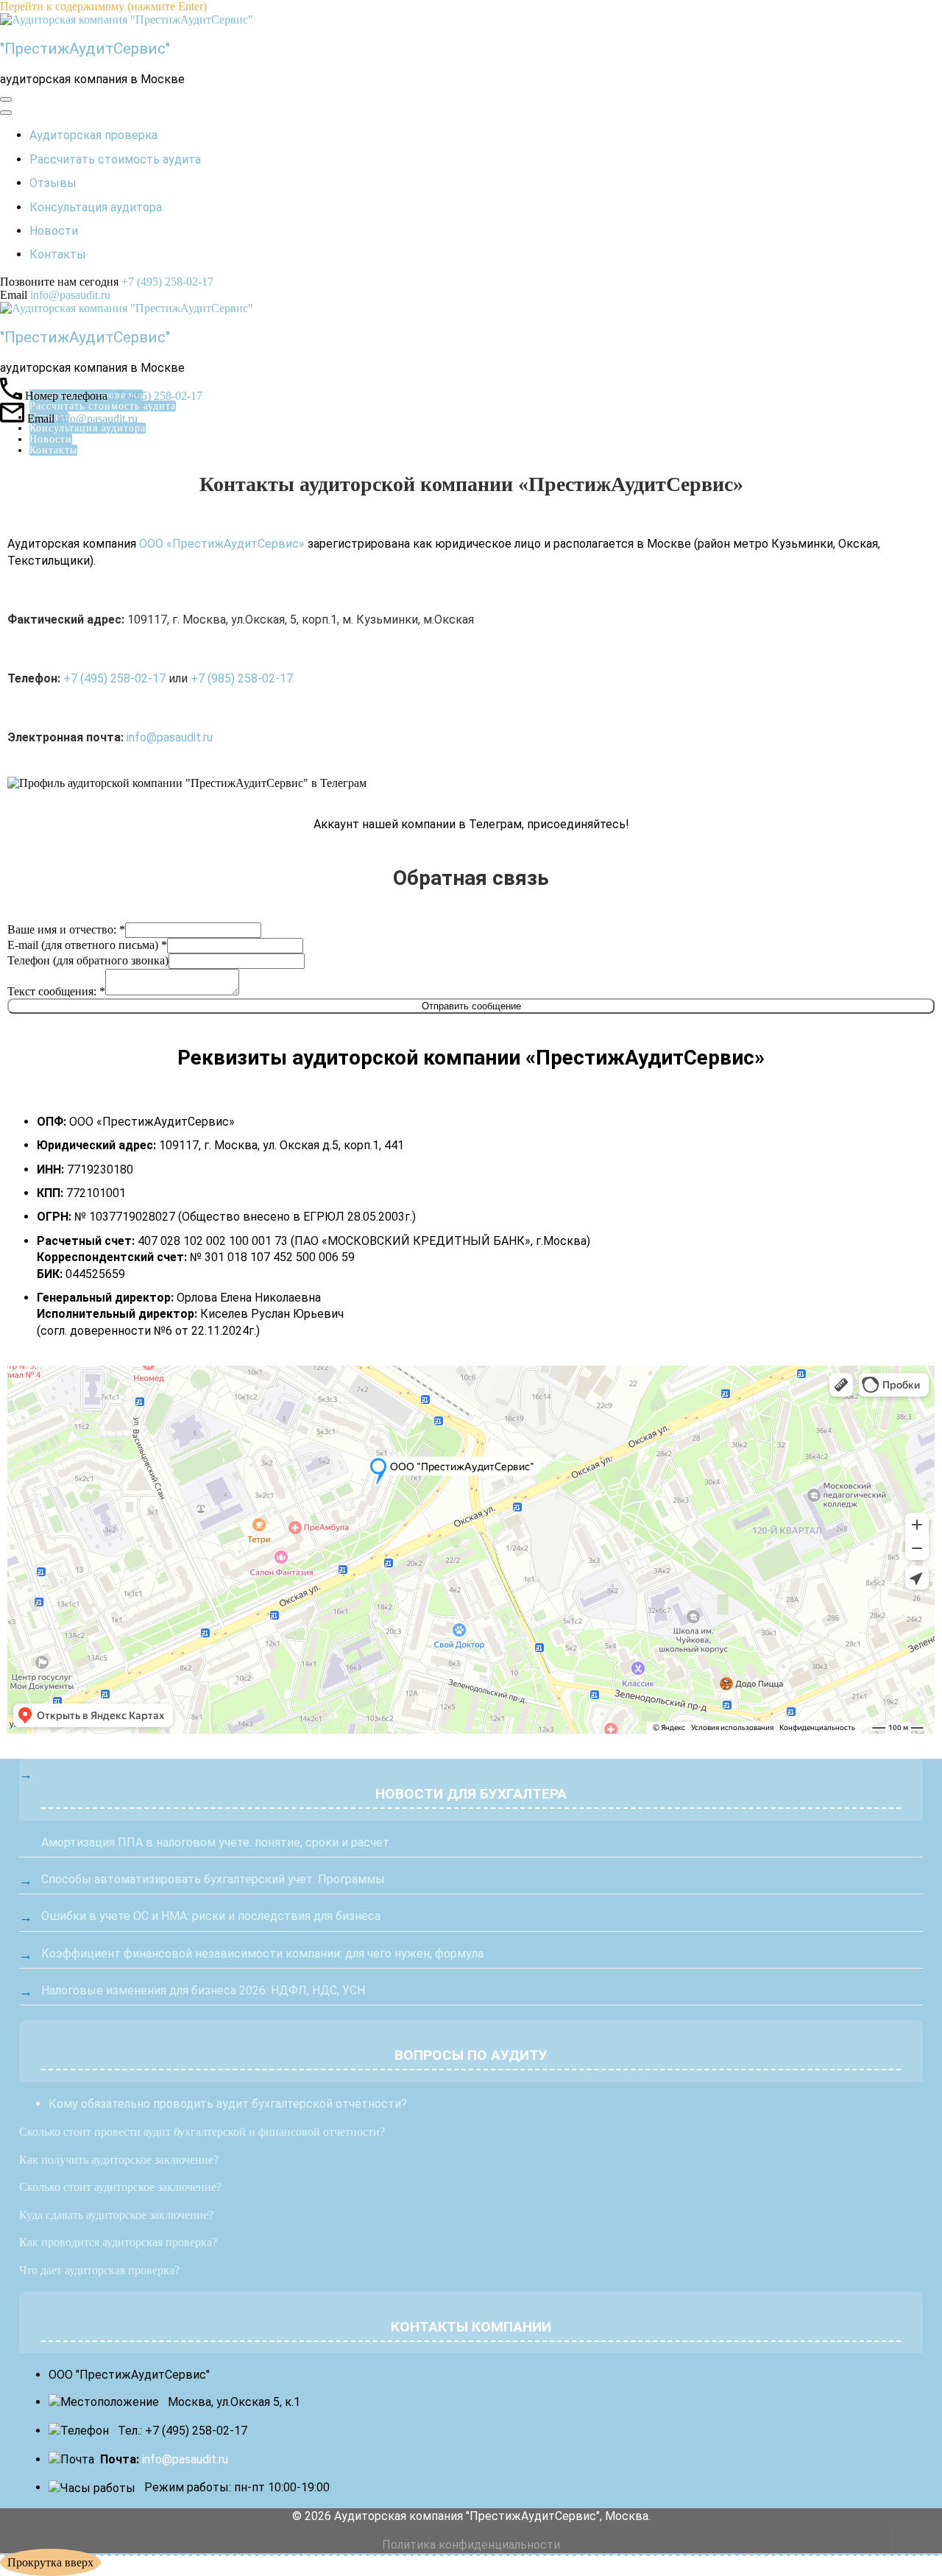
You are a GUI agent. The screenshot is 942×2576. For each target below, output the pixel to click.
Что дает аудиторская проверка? (99, 2270)
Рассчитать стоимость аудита (115, 159)
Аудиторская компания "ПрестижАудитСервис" (467, 2516)
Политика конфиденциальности (471, 2545)
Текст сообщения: (56, 991)
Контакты (58, 254)
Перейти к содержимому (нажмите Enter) (103, 6)
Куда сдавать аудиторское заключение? (116, 2215)
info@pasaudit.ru (70, 295)
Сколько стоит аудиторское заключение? (120, 2187)
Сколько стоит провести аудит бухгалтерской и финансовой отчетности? (202, 2132)
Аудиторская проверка (93, 135)
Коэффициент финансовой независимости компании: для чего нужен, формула (262, 1954)
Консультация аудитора (96, 207)
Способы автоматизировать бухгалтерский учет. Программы (213, 1879)
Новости (54, 231)
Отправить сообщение (471, 1006)
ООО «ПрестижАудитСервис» (222, 544)
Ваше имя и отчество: (66, 929)
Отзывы (53, 183)
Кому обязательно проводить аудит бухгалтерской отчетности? (228, 2104)
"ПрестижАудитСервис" (85, 49)
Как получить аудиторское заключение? (119, 2160)
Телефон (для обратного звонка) (88, 960)
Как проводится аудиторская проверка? (118, 2242)
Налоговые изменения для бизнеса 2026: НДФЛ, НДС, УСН (203, 1990)
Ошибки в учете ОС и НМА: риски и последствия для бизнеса (211, 1916)
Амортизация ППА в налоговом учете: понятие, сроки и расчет (215, 1842)
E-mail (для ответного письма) (87, 945)
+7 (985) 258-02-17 (242, 678)
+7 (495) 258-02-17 (167, 282)
